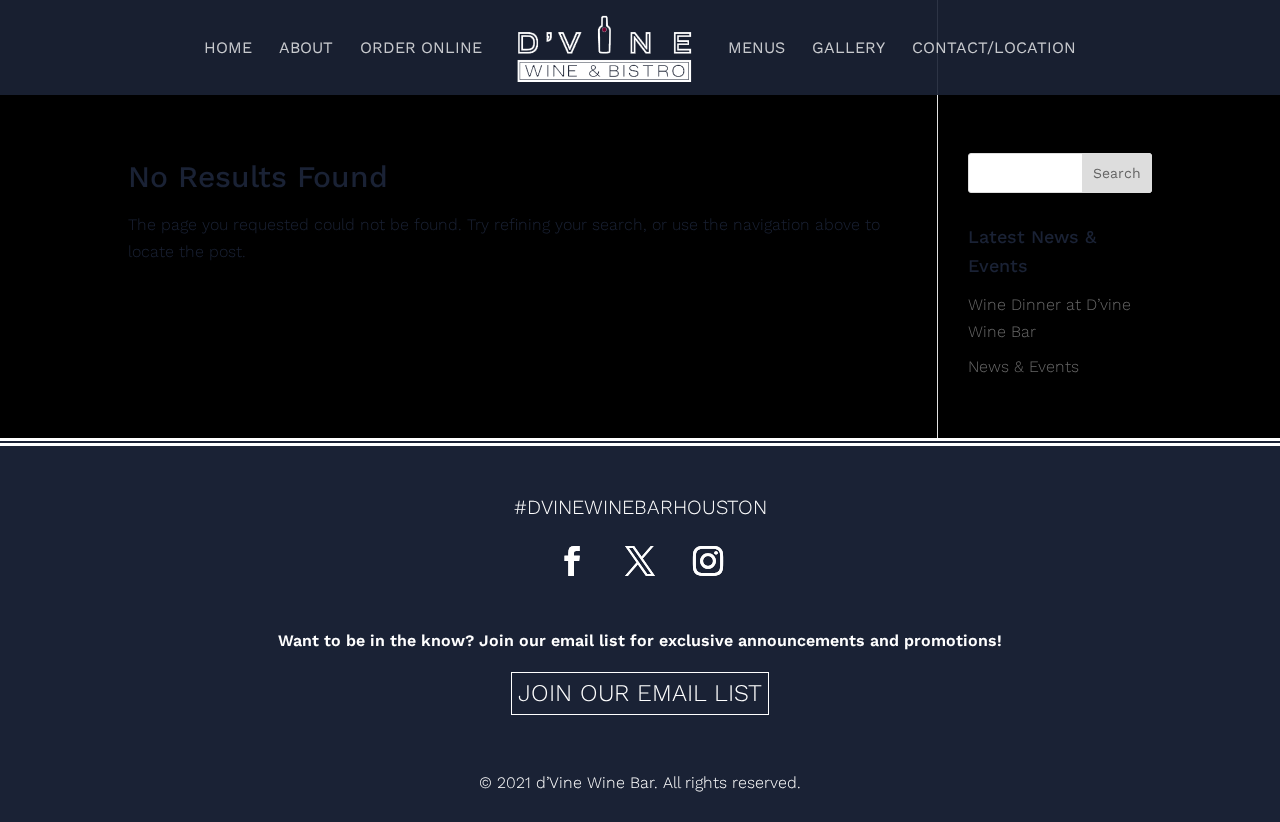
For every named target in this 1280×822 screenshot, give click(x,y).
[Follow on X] (640, 561)
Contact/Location (994, 49)
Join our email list (640, 693)
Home (228, 49)
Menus (756, 49)
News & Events (1023, 366)
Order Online (421, 49)
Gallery (848, 49)
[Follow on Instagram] (708, 561)
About (306, 49)
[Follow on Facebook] (572, 561)
